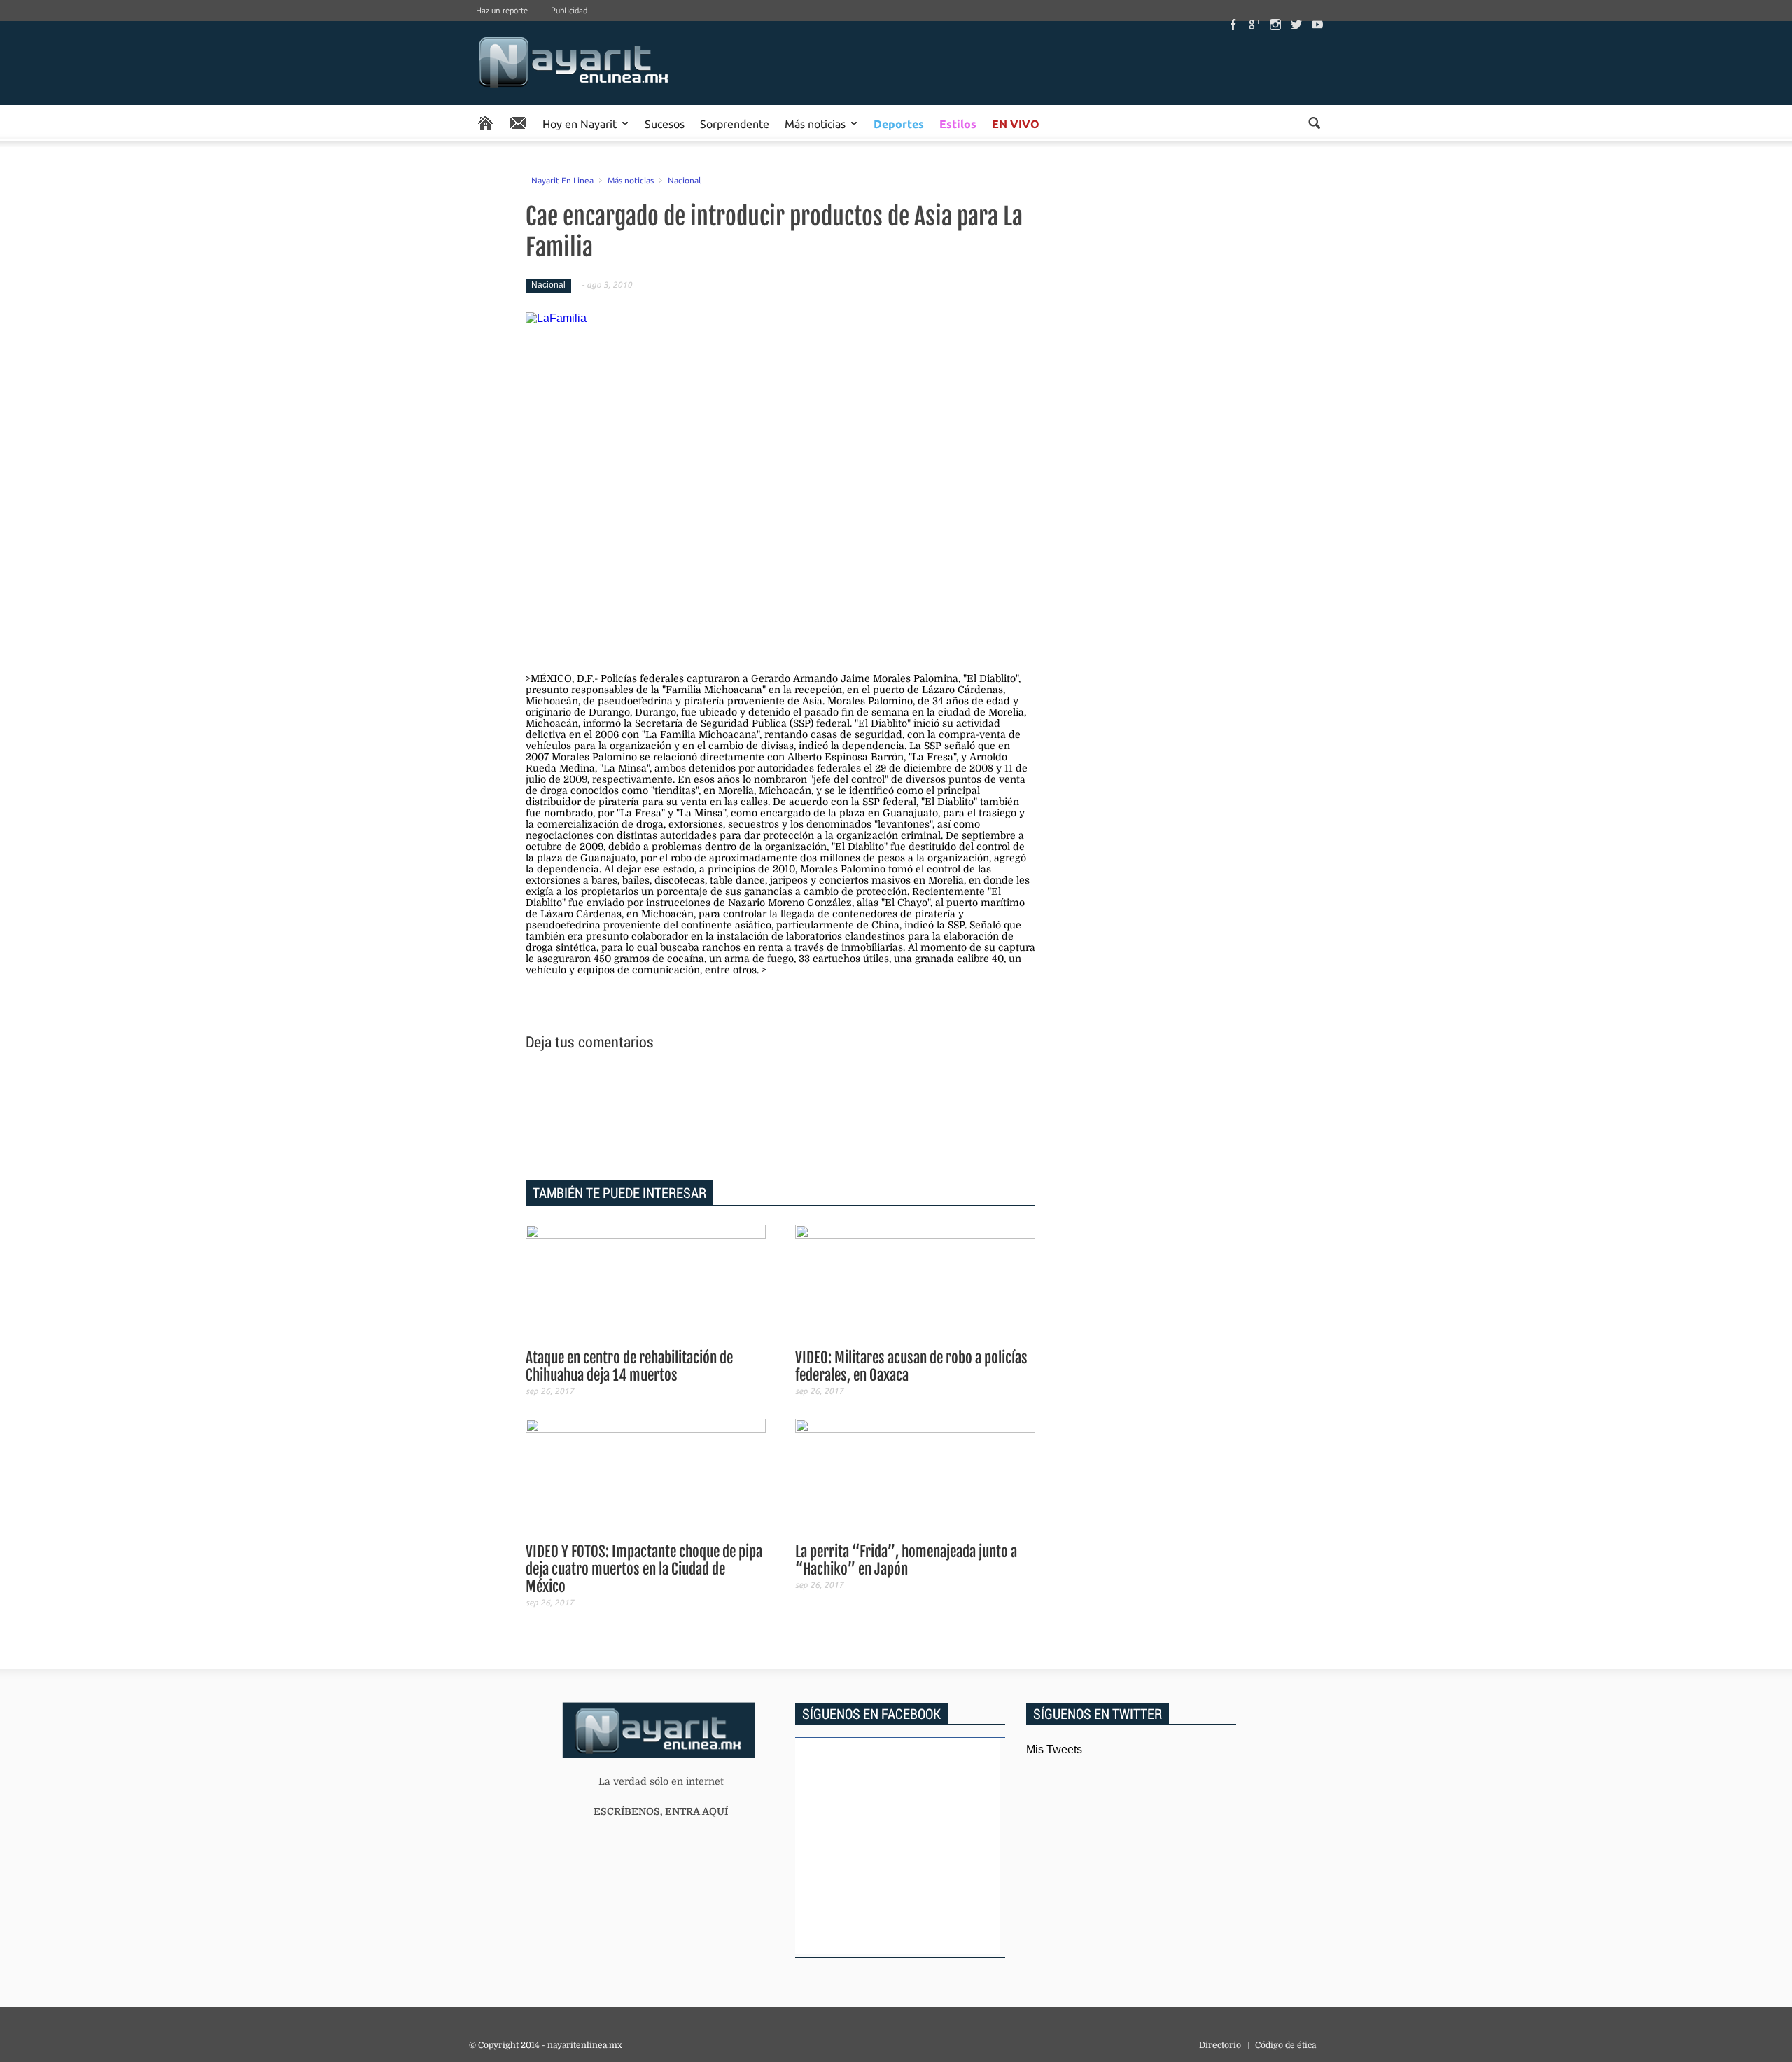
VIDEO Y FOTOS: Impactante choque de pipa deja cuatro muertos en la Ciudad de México (644, 1569)
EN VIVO (1016, 124)
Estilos (958, 124)
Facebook (1233, 25)
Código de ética (1286, 2045)
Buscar (1314, 123)
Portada (485, 123)
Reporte (518, 123)
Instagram (1275, 25)
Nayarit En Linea (562, 180)
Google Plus (1254, 25)
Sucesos (665, 123)
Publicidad (569, 10)
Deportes (899, 124)
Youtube (1317, 25)
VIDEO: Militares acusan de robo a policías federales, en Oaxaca (911, 1366)
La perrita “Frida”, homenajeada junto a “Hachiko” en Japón (906, 1560)
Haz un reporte (502, 10)
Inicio (574, 63)
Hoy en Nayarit (580, 123)
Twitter (1296, 25)
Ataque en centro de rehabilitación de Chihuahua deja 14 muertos (629, 1366)
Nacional (684, 180)
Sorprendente (735, 123)
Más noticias (815, 123)
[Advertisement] (780, 1117)
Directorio (1220, 2045)
